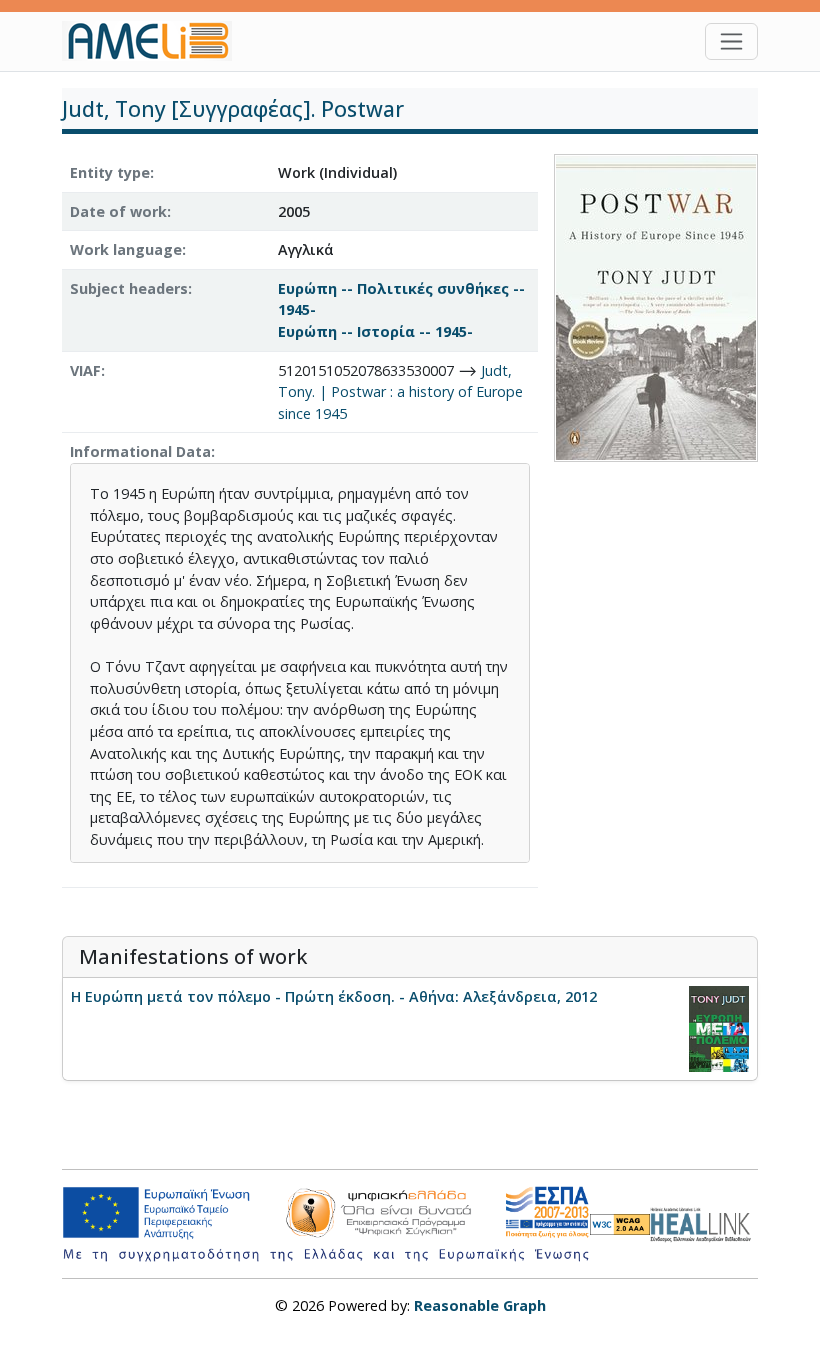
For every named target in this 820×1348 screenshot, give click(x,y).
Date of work (118, 211)
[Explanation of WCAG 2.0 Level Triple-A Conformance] (620, 1223)
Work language (126, 249)
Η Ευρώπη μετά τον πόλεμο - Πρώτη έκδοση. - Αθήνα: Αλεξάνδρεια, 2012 (334, 996)
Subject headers (129, 288)
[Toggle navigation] (731, 41)
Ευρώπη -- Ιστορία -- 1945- (375, 331)
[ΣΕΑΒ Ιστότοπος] (704, 1222)
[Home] (155, 41)
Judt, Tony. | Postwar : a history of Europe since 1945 (400, 392)
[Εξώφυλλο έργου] (656, 306)
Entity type (110, 172)
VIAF (85, 370)
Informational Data (140, 451)
